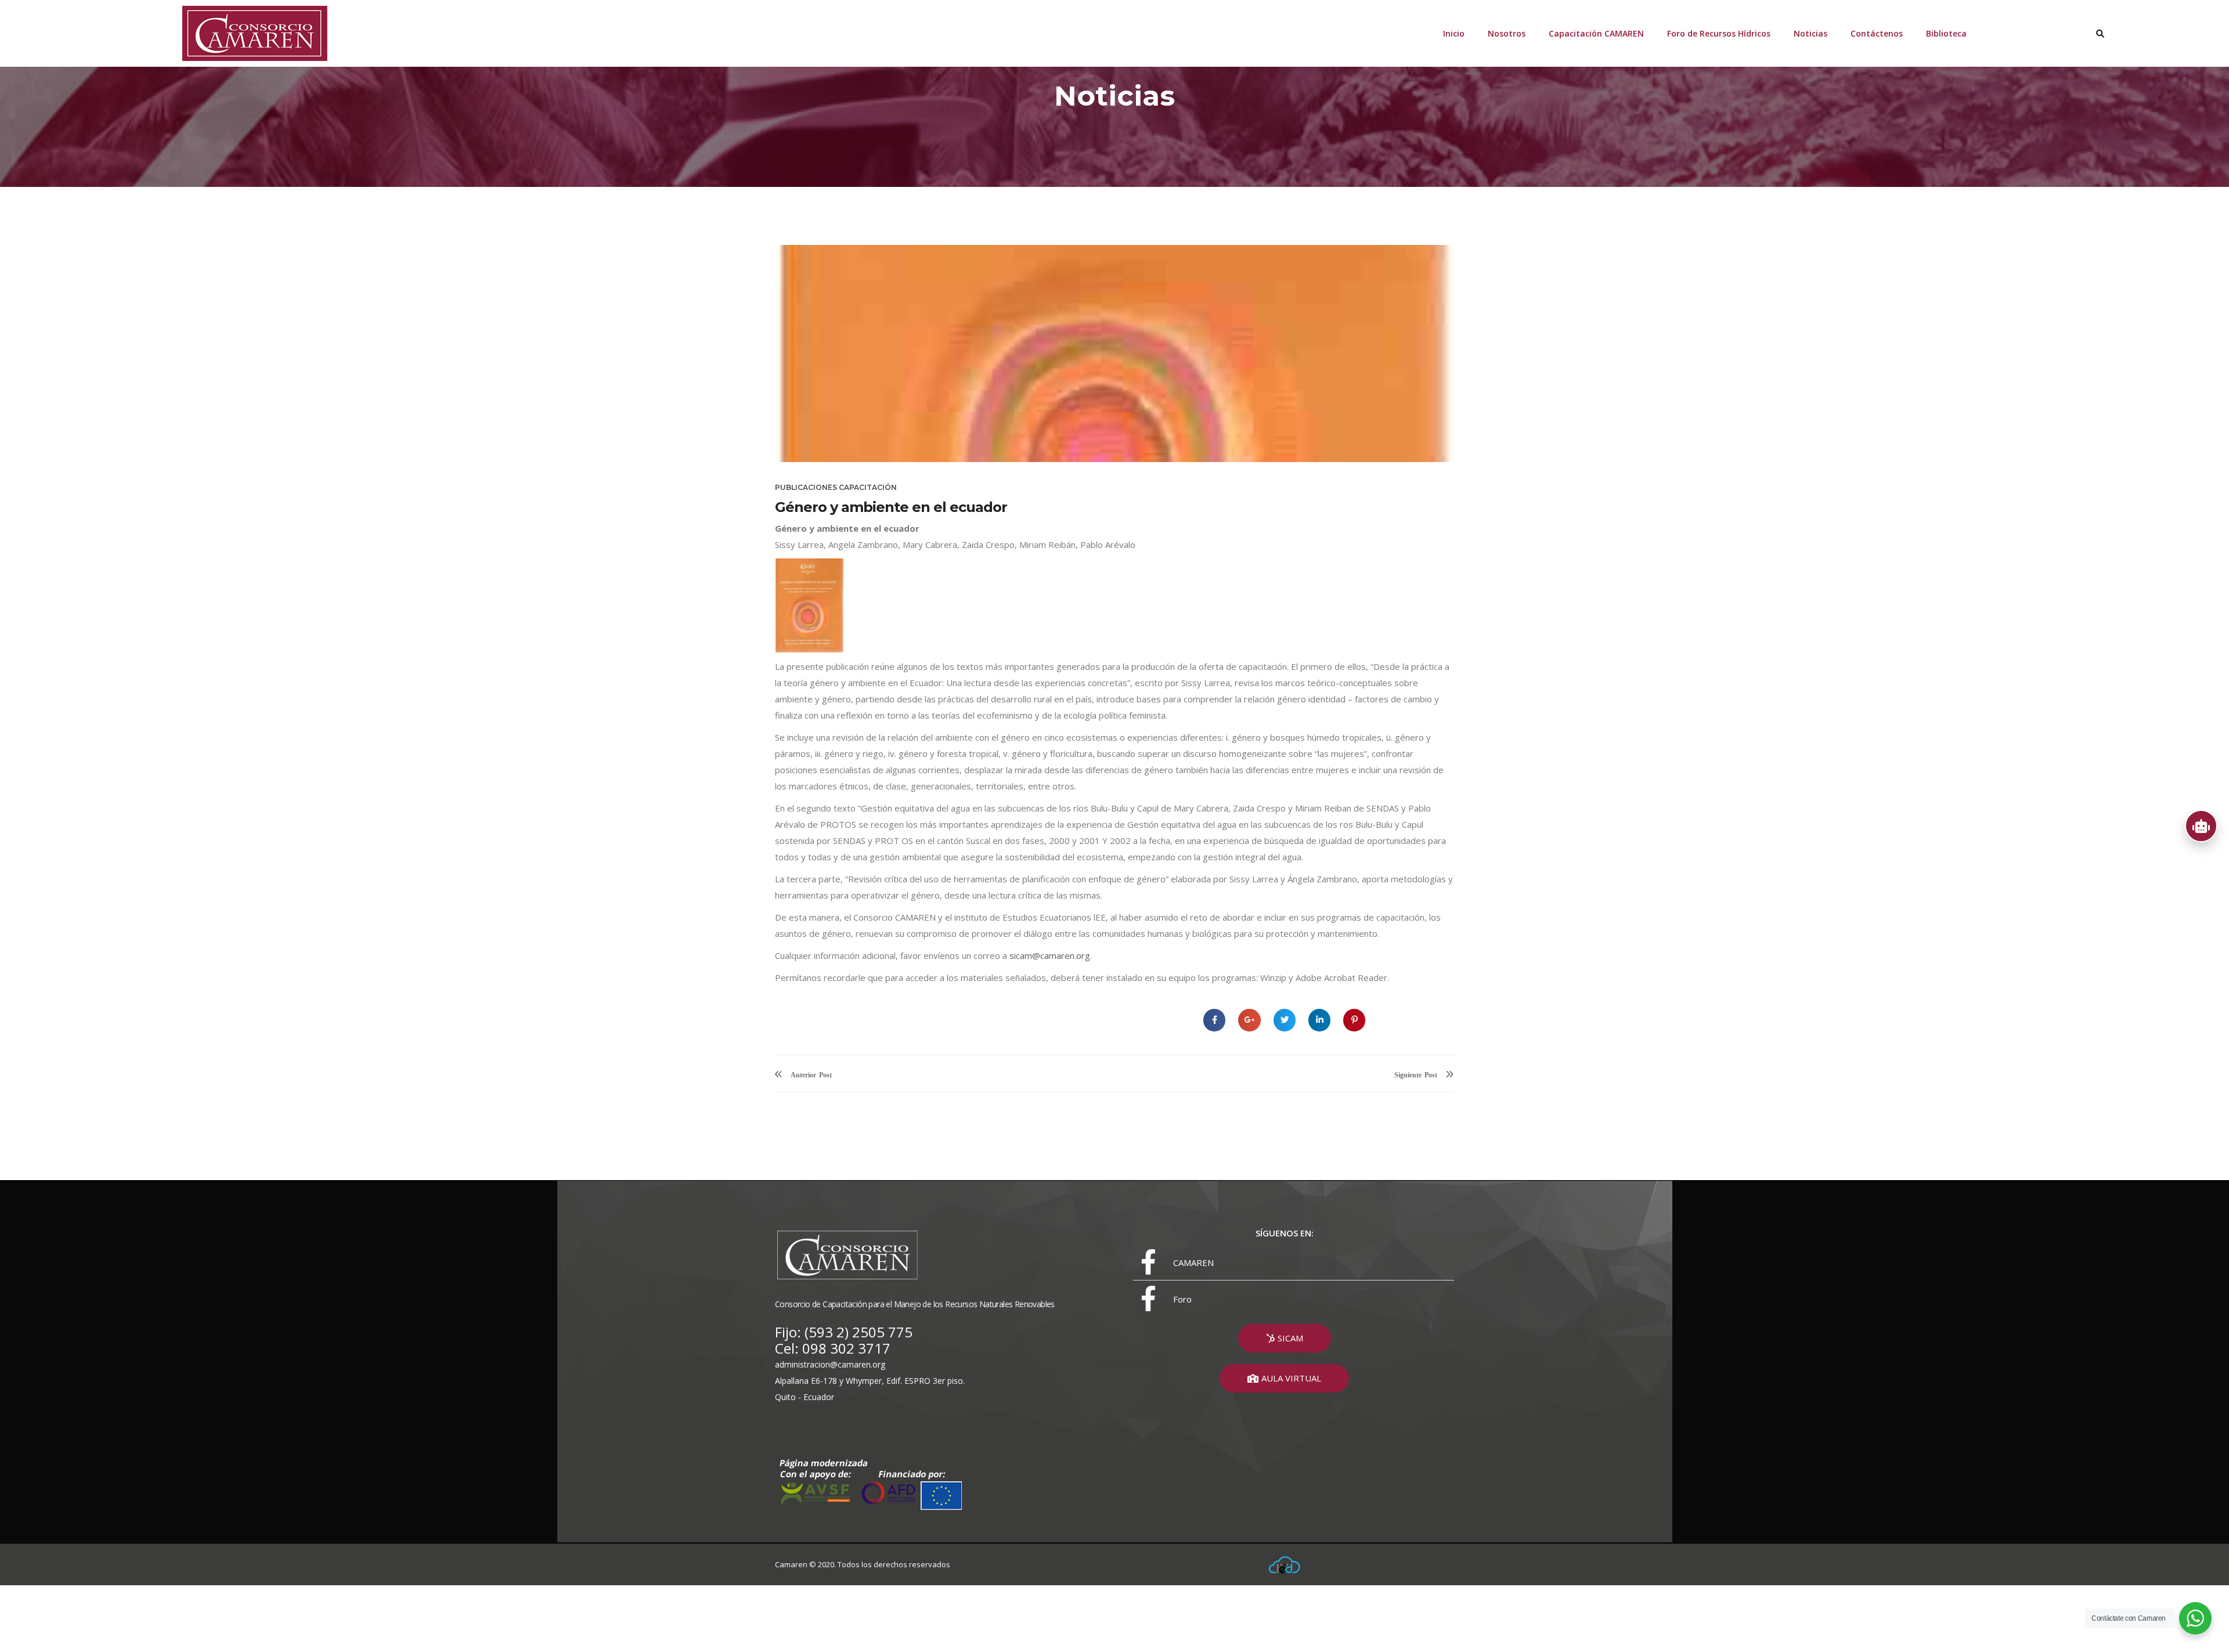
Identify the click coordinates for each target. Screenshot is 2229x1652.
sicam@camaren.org (1050, 955)
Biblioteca (1946, 33)
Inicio (1454, 33)
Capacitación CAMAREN (1596, 33)
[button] (1285, 1338)
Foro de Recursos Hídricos (1719, 33)
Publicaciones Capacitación (836, 487)
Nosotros (1507, 33)
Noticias (1810, 33)
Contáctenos (1877, 33)
